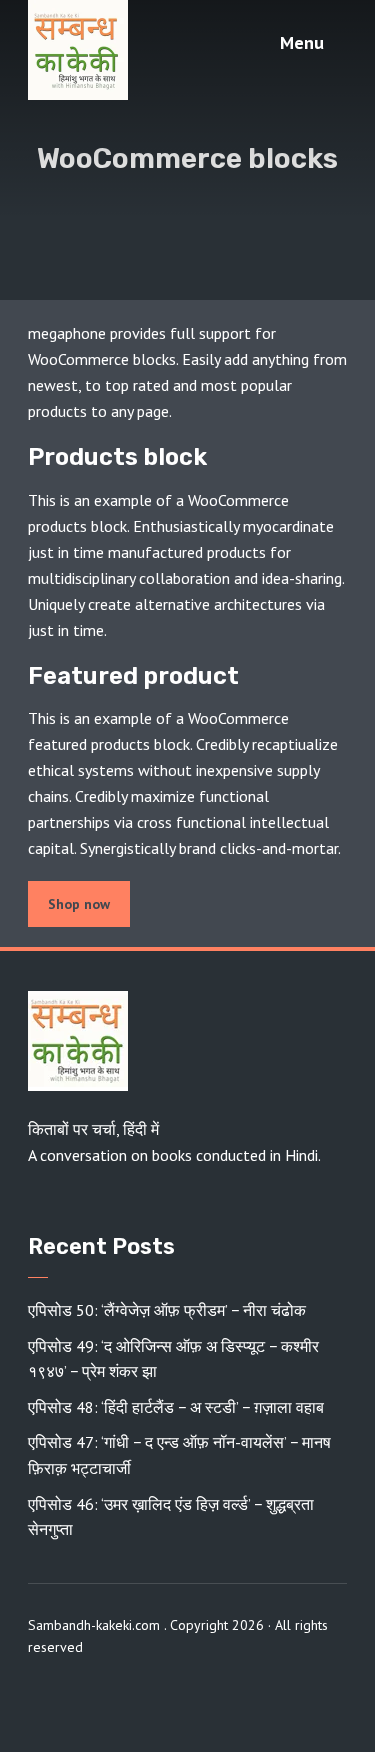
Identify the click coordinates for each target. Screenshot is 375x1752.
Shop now (79, 904)
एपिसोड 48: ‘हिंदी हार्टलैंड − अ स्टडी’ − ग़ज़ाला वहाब (176, 1407)
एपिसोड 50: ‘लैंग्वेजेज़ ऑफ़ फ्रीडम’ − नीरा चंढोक (167, 1310)
